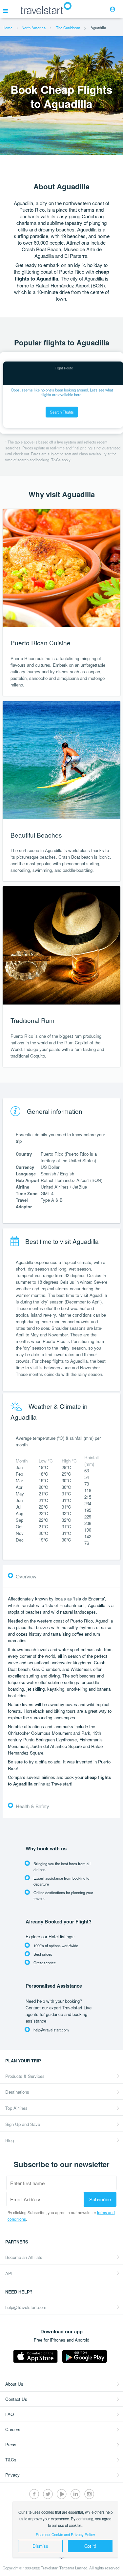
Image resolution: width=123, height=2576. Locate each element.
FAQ (10, 2414)
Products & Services (25, 2076)
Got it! (90, 2546)
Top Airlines (16, 2108)
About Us (14, 2384)
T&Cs (11, 2460)
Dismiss (40, 2546)
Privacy (12, 2475)
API (9, 2273)
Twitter (48, 2494)
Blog (10, 2140)
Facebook (34, 2494)
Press (11, 2444)
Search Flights (62, 412)
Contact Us (16, 2399)
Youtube (62, 2494)
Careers (13, 2429)
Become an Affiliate (24, 2257)
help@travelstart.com (26, 2307)
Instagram (89, 2494)
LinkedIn (75, 2494)
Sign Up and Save (23, 2124)
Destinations (17, 2092)
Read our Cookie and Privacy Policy (65, 2535)
